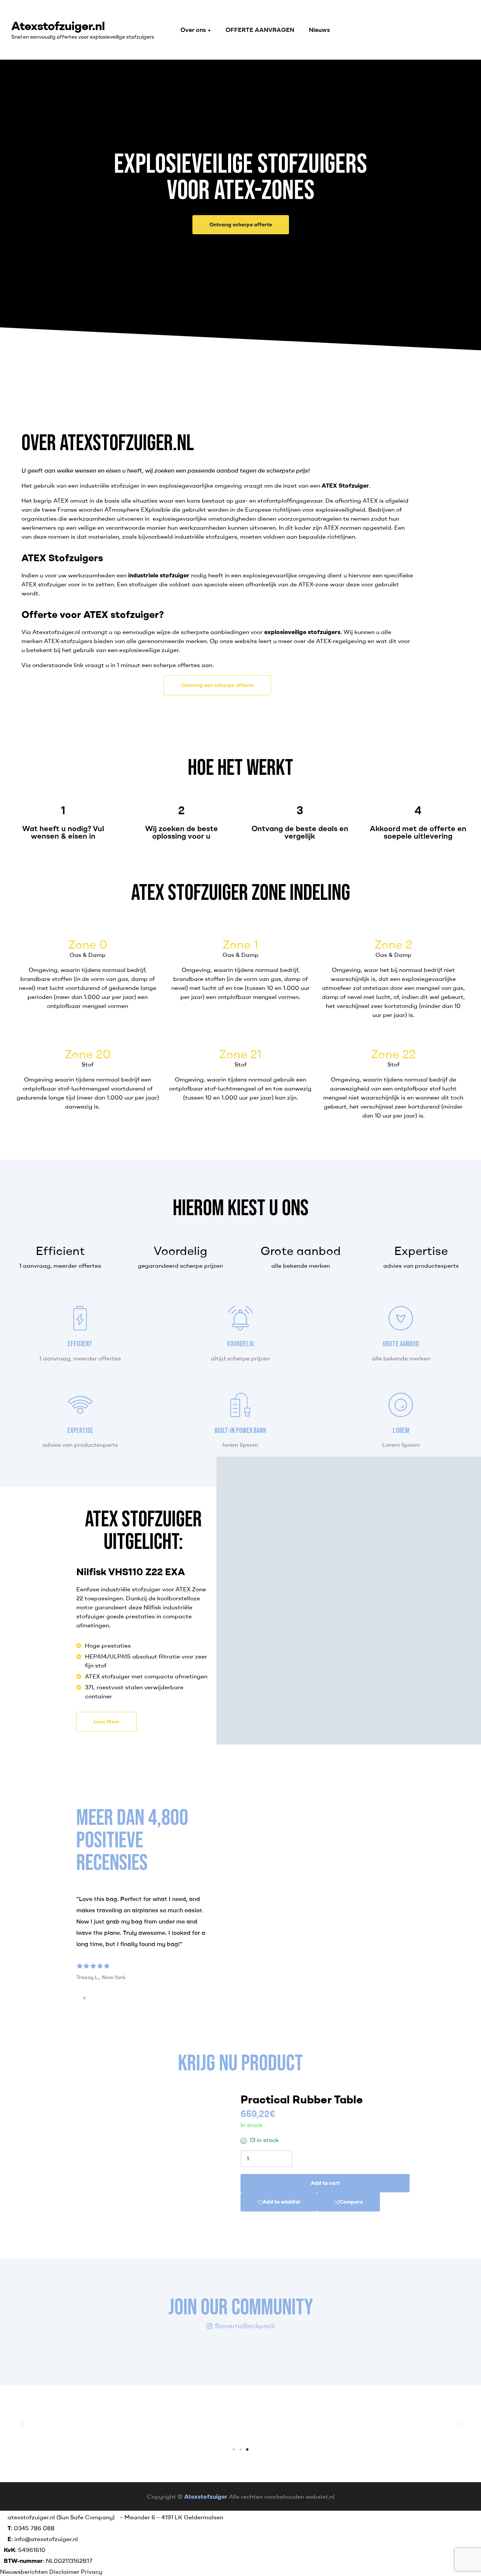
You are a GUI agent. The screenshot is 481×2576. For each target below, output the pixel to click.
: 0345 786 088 (31, 2528)
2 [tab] (85, 1998)
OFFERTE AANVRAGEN (260, 30)
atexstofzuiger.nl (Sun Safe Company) (61, 2517)
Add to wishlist (281, 2202)
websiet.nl (320, 2496)
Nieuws (319, 30)
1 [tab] (78, 1998)
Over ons (193, 30)
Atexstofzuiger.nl (58, 25)
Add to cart (325, 2183)
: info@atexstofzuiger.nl (43, 2539)
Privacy (92, 2571)
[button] (241, 225)
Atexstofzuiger (206, 2496)
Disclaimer (64, 2571)
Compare (351, 2202)
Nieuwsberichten (25, 2571)
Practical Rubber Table (302, 2099)
